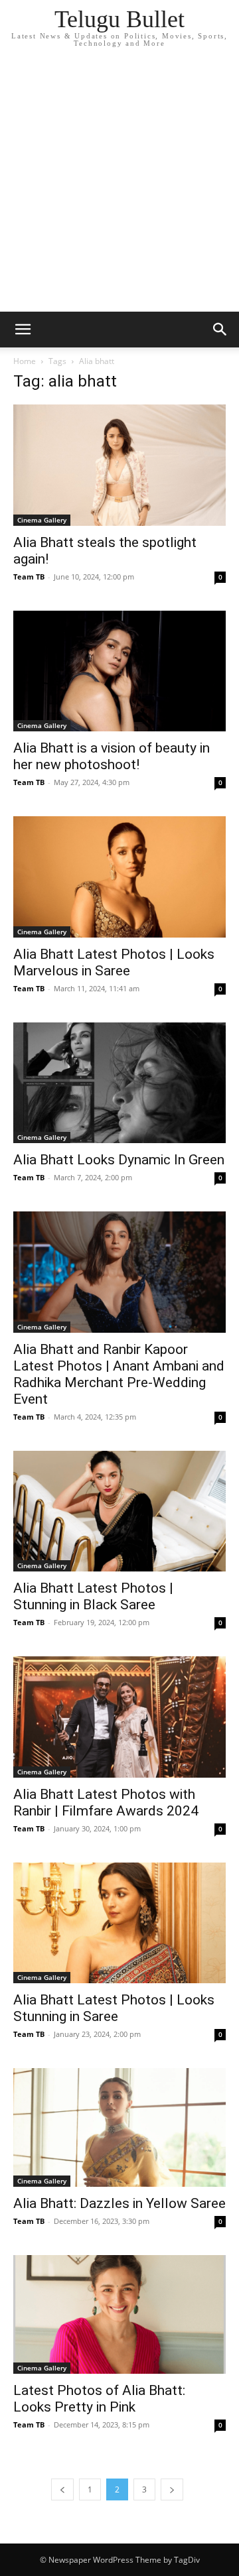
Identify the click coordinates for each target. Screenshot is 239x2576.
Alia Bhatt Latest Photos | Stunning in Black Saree (93, 1596)
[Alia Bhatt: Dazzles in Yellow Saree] (119, 2127)
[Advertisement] (119, 186)
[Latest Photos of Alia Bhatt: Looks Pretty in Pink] (119, 2314)
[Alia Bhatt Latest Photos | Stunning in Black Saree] (119, 1511)
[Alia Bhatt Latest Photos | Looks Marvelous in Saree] (119, 877)
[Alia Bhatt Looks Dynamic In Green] (119, 1083)
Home (25, 361)
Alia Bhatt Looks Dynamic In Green (119, 1160)
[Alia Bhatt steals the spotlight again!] (119, 465)
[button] (23, 330)
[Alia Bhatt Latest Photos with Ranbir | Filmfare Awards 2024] (119, 1717)
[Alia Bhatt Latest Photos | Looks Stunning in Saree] (119, 1923)
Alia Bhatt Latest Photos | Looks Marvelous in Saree (114, 962)
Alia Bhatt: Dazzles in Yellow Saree (119, 2203)
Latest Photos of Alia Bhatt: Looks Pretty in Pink (99, 2399)
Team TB (29, 577)
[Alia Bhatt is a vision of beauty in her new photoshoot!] (119, 671)
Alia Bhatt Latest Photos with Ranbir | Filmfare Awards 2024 (106, 1803)
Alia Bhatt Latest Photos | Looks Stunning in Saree (114, 2008)
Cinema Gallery (42, 520)
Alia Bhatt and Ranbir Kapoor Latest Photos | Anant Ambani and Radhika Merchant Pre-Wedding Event (119, 1374)
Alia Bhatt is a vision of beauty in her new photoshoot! (112, 756)
